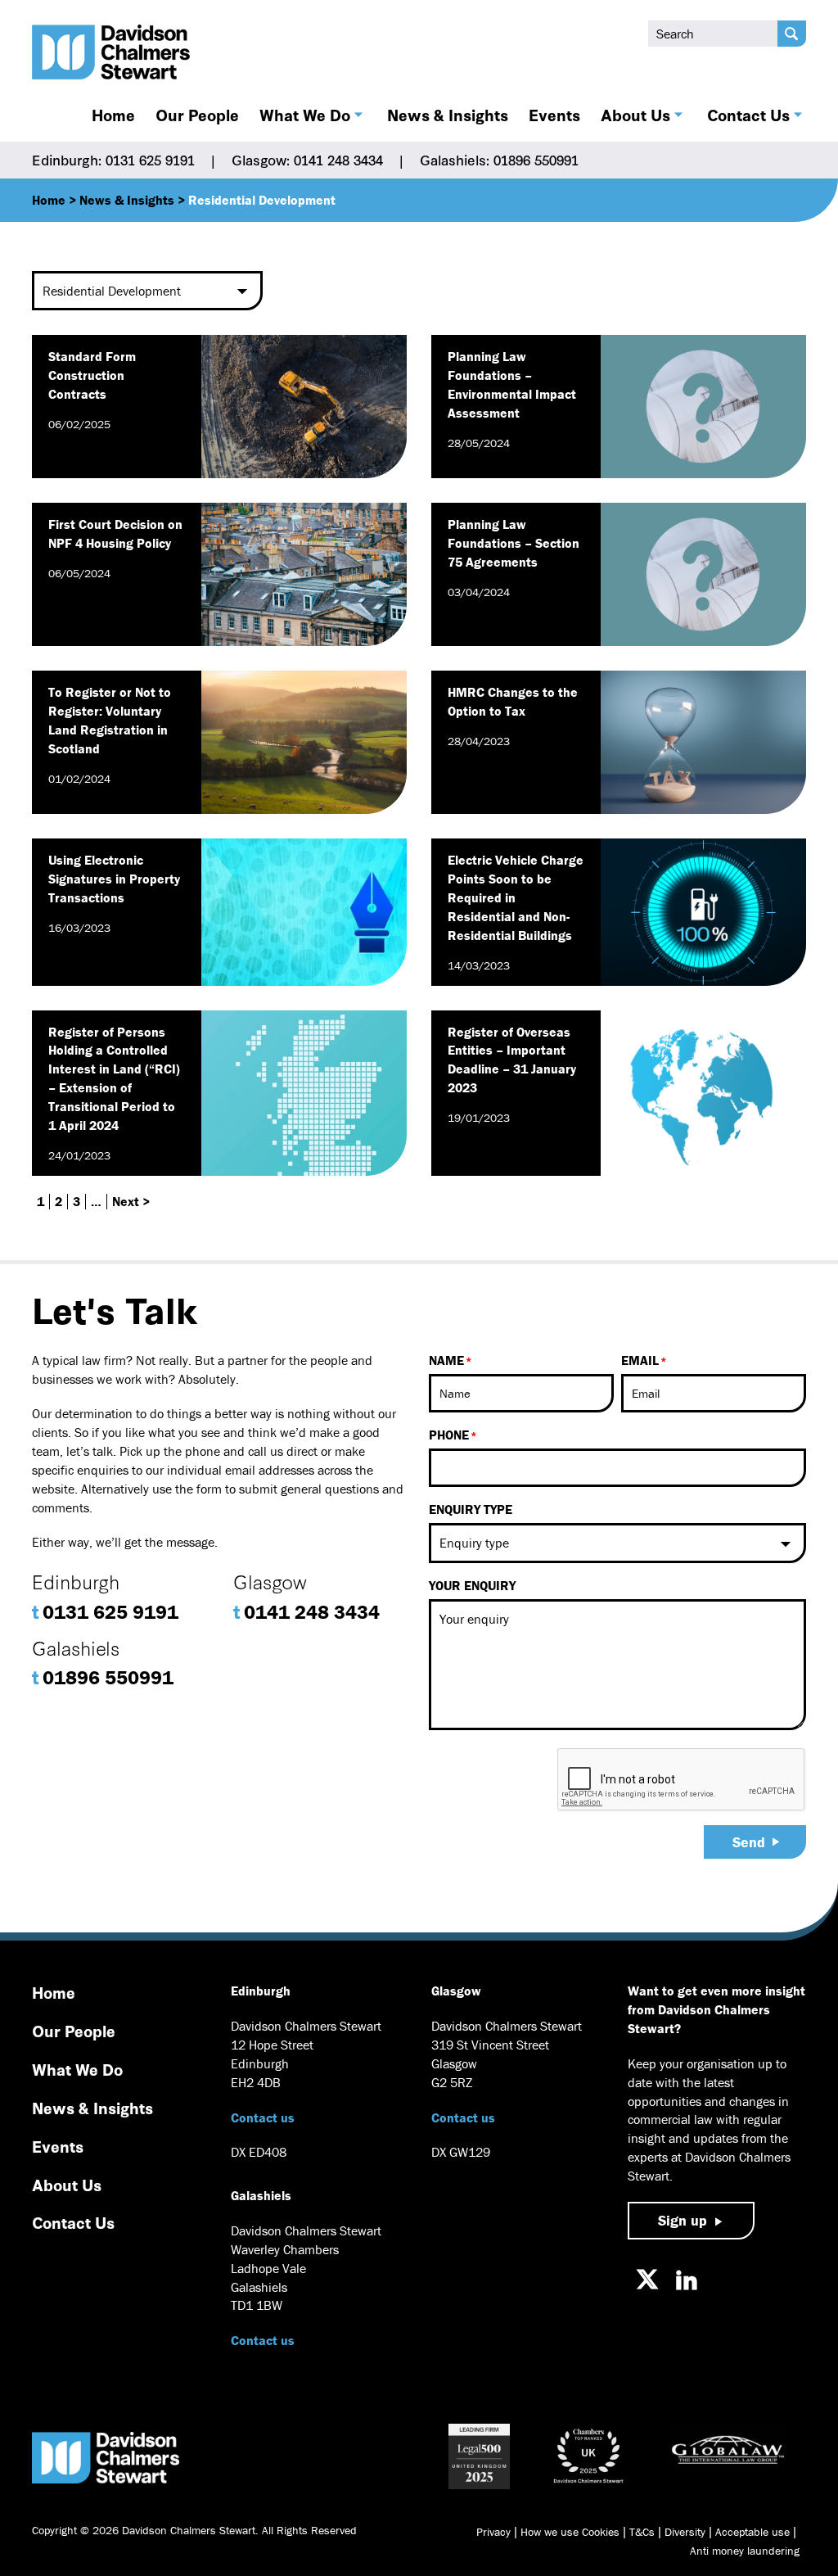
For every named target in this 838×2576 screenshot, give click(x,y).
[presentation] (682, 1780)
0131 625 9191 (105, 1612)
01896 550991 (103, 1677)
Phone (449, 1435)
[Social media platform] (647, 2280)
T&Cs (642, 2532)
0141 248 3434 (306, 1612)
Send (749, 1842)
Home (113, 115)
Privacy (493, 2532)
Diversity (685, 2532)
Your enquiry (472, 1585)
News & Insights (448, 115)
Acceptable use (752, 2532)
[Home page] (111, 52)
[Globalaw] (728, 2456)
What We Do (305, 115)
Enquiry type (471, 1509)
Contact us (263, 2117)
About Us (635, 115)
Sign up (683, 2220)
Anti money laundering (745, 2551)
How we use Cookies (570, 2532)
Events (554, 115)
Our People (197, 115)
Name (446, 1360)
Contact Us (748, 115)
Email (640, 1360)
